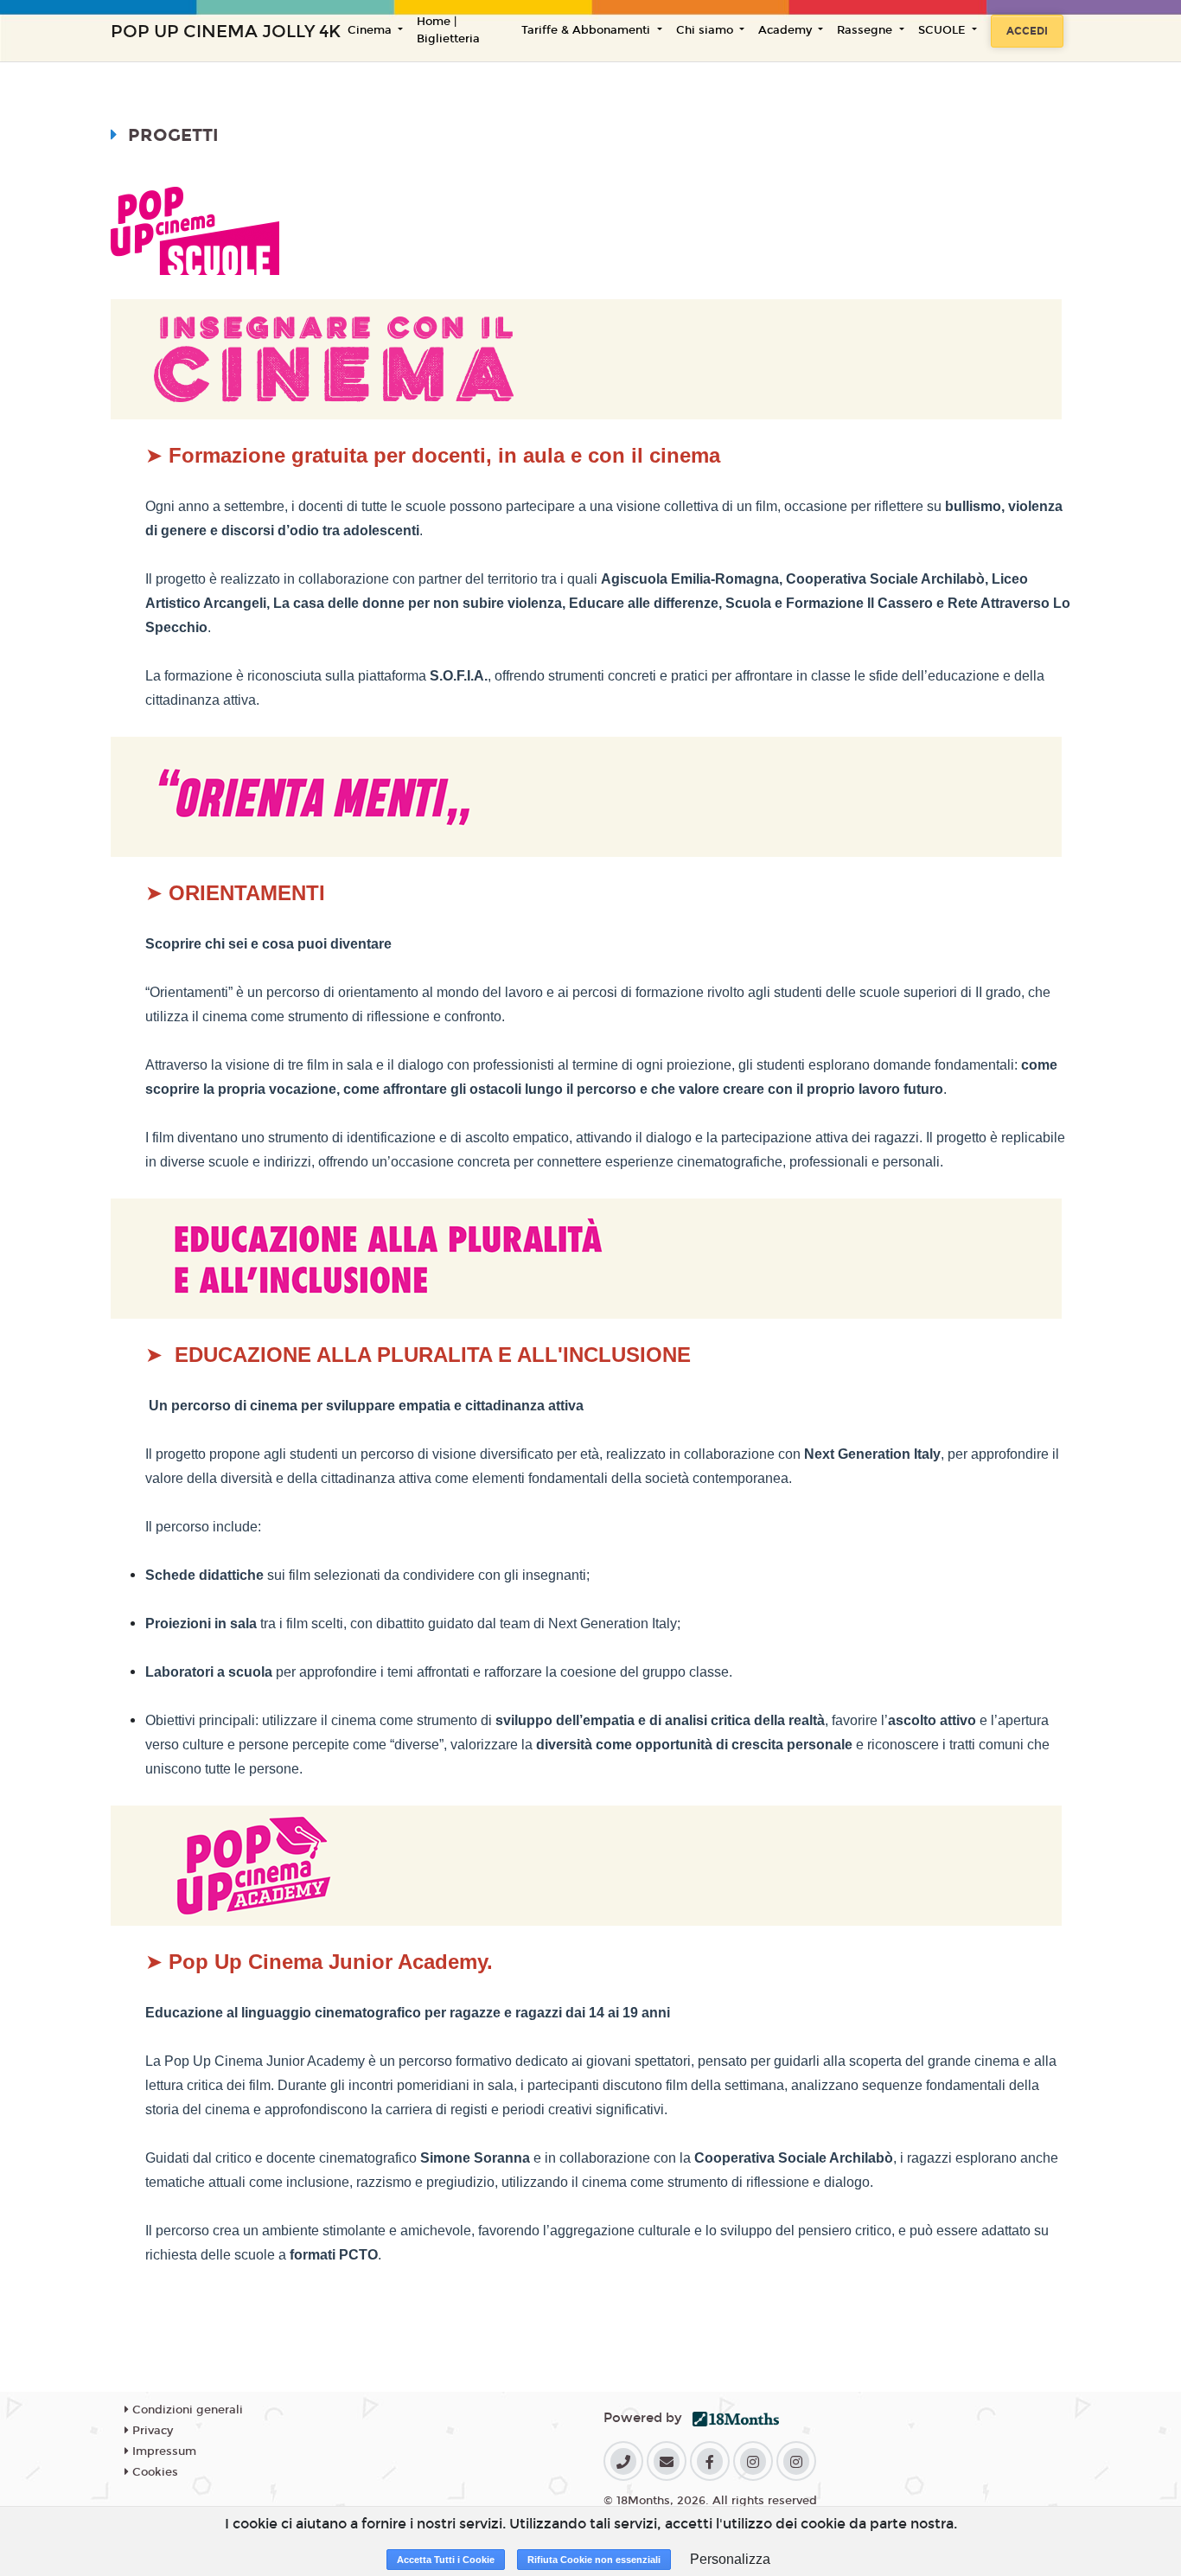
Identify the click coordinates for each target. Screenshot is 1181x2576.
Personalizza (730, 2559)
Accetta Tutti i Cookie (446, 2560)
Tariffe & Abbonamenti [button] (587, 30)
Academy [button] (787, 30)
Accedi (1027, 31)
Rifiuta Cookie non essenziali (594, 2560)
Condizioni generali (186, 2410)
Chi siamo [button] (706, 30)
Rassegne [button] (866, 30)
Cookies (153, 2472)
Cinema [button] (371, 30)
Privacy (151, 2431)
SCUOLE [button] (944, 30)
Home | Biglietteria (448, 30)
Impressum (163, 2451)
